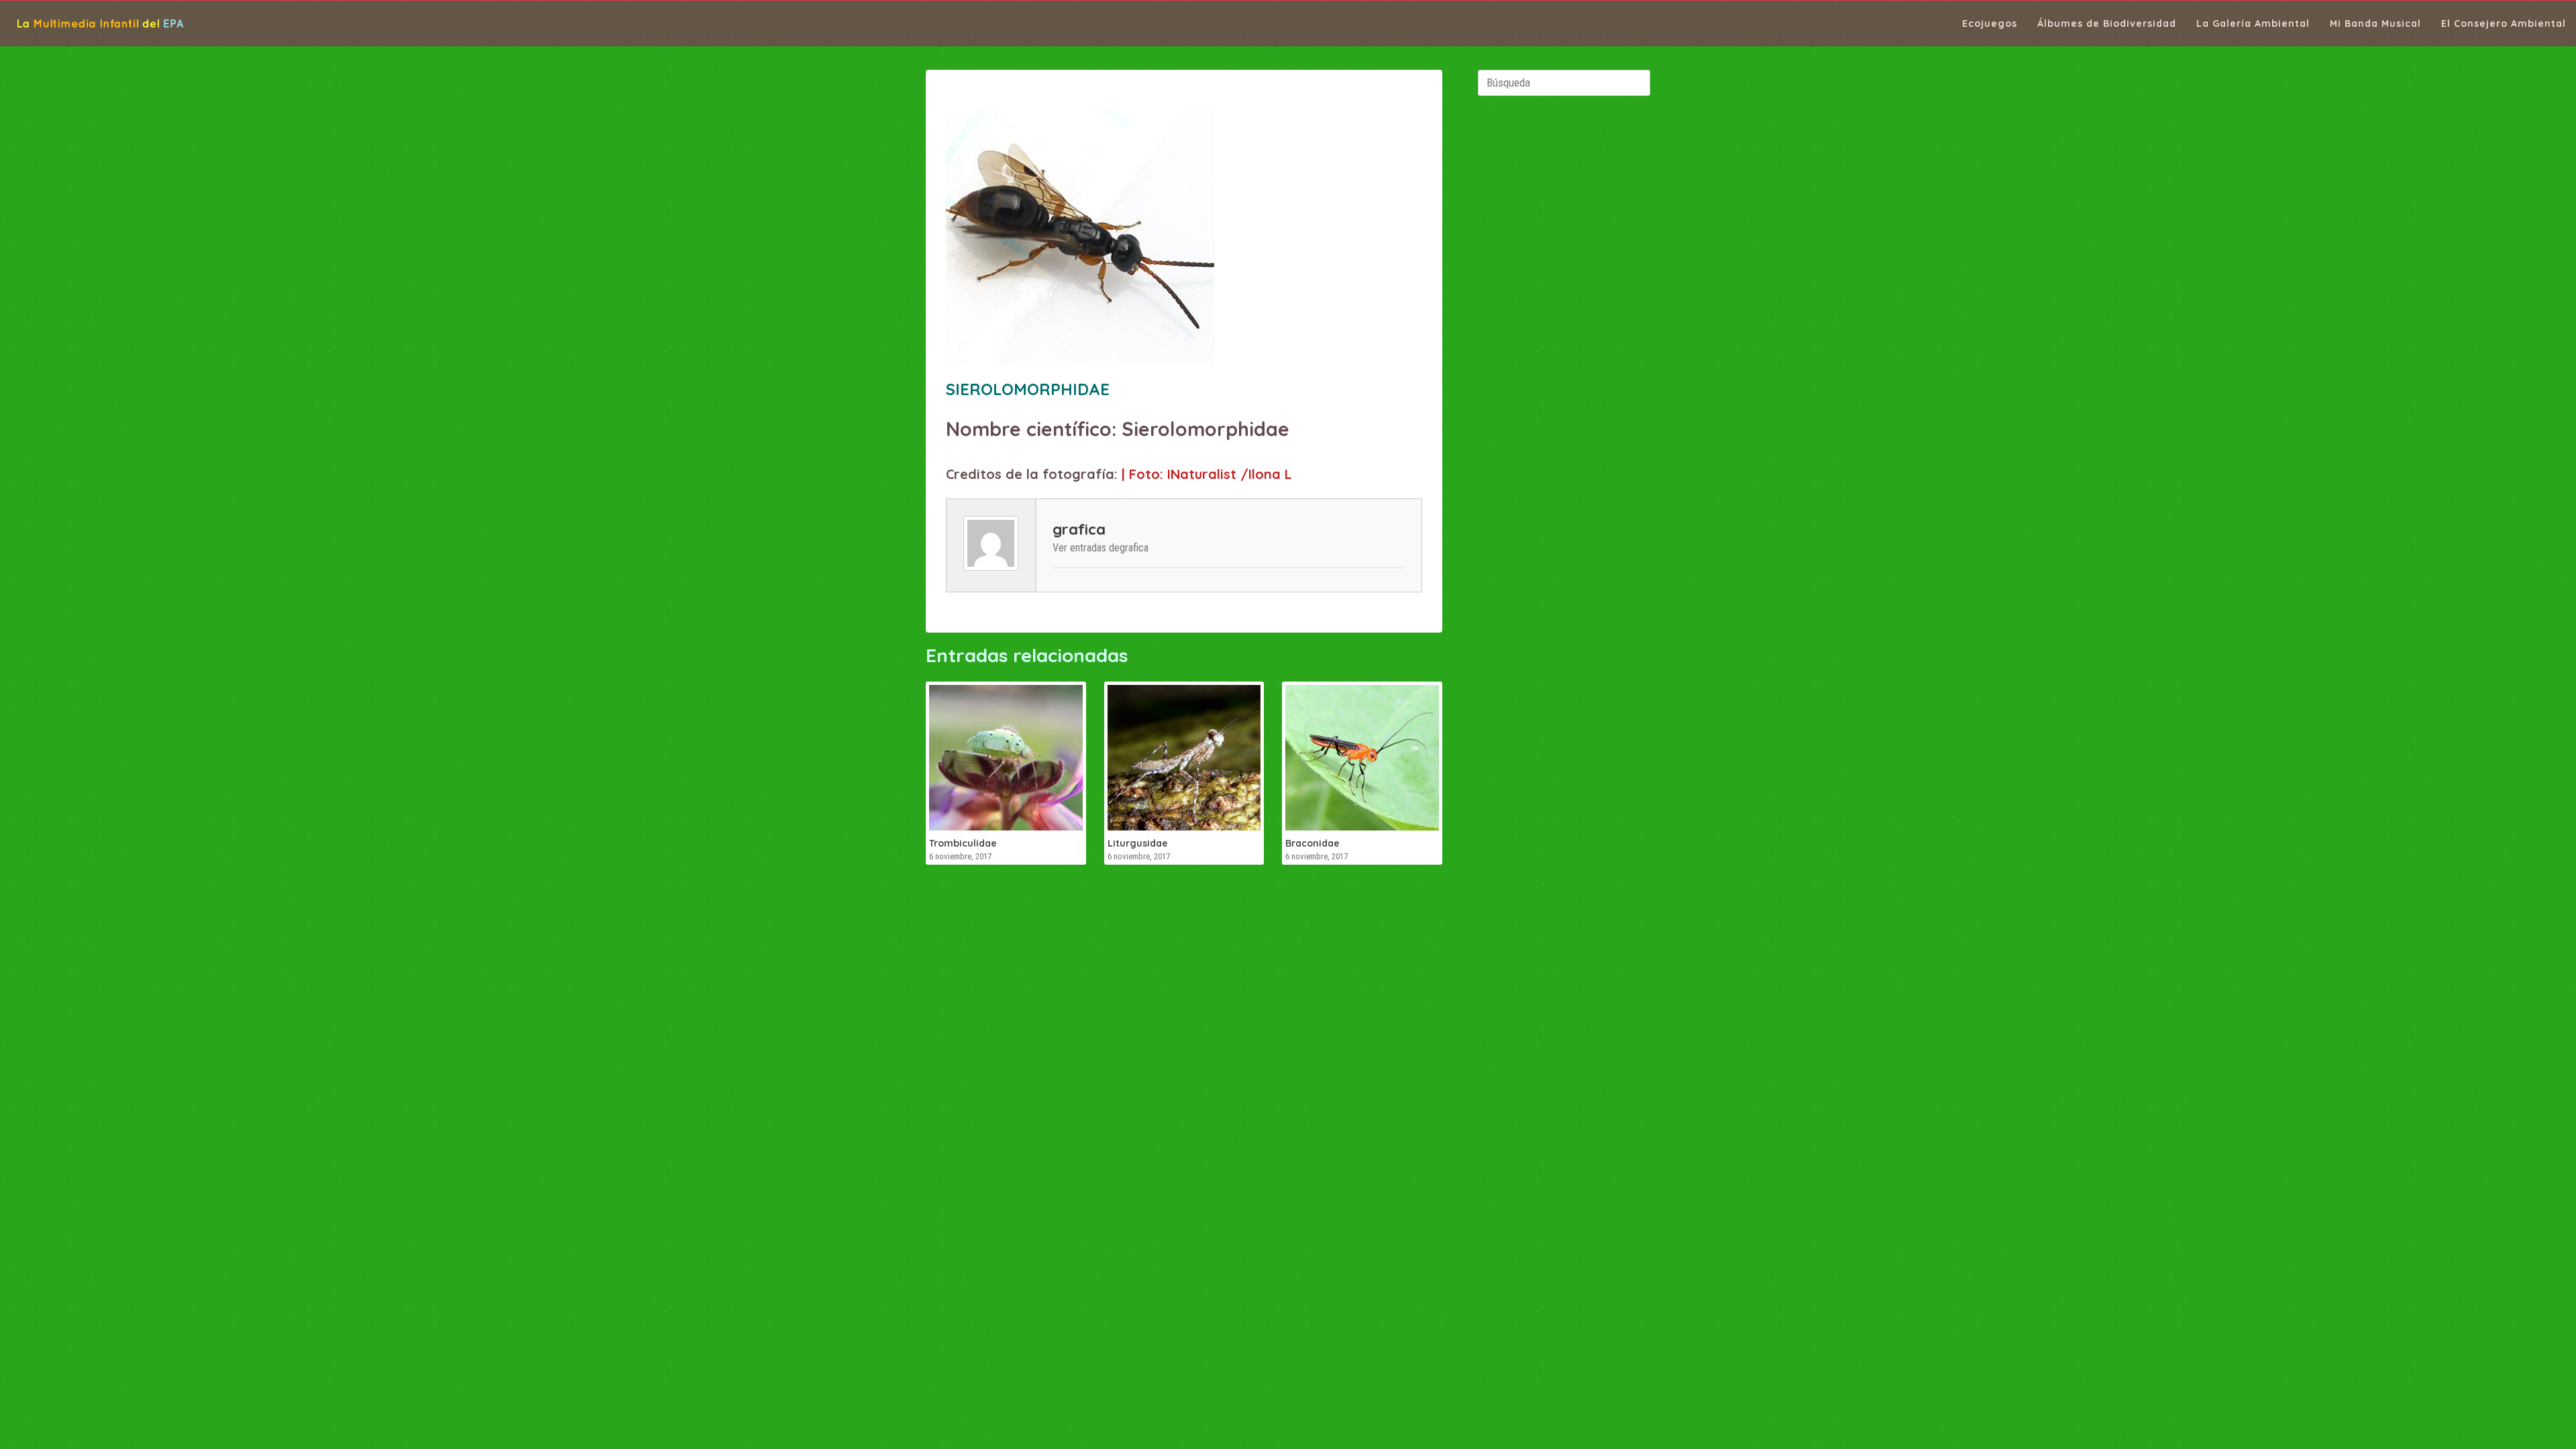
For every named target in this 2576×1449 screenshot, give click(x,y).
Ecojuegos (1990, 23)
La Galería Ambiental (2253, 23)
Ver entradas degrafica (1101, 548)
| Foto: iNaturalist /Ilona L (1207, 474)
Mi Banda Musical (2375, 23)
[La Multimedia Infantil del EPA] (92, 23)
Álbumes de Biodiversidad (2107, 23)
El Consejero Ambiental (2504, 23)
